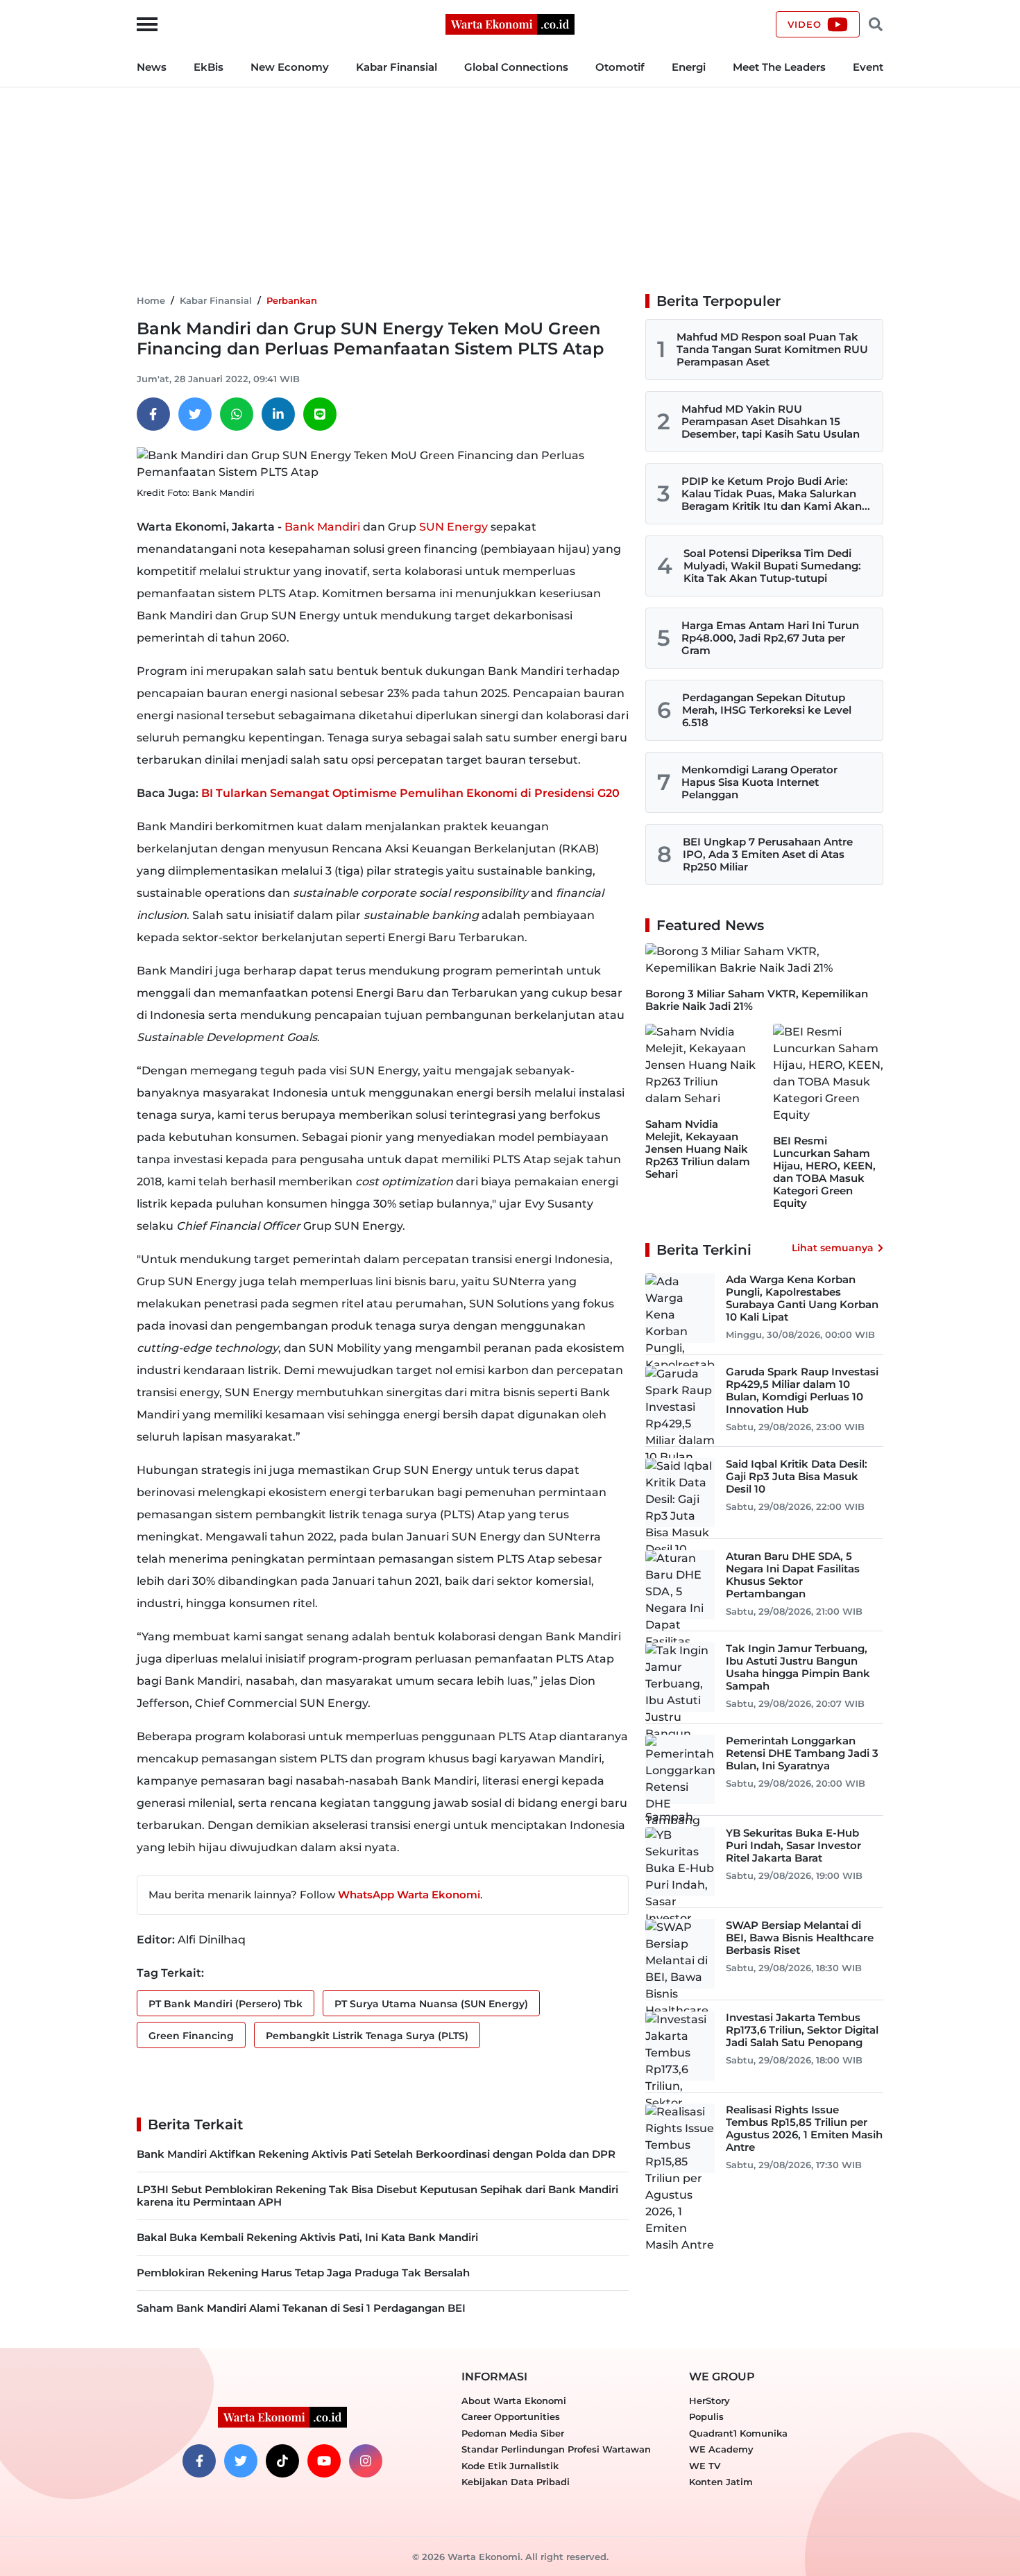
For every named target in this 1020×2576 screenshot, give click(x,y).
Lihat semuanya (833, 1248)
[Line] (320, 414)
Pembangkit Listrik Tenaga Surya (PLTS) (367, 2036)
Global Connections (516, 67)
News (152, 67)
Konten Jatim (721, 2482)
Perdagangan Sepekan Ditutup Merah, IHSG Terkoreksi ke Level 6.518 (767, 710)
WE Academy (721, 2449)
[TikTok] (282, 2461)
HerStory (709, 2401)
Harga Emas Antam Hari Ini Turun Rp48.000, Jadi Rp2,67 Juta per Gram (770, 638)
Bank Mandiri (322, 527)
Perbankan (292, 300)
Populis (706, 2416)
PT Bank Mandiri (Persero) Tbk (226, 2004)
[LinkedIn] (278, 414)
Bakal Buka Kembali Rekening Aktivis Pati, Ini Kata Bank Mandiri (307, 2237)
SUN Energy (453, 527)
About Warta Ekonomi (514, 2401)
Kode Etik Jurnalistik (510, 2466)
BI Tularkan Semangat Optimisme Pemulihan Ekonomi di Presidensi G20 (410, 793)
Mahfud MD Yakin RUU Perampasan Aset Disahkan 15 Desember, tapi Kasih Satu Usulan (771, 421)
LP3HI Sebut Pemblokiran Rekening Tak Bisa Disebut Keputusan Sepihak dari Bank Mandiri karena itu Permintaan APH (377, 2196)
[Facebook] (153, 414)
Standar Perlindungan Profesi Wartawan (556, 2449)
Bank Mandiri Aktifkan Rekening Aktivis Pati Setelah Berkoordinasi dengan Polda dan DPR (376, 2154)
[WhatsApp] (237, 414)
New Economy (290, 67)
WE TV (705, 2466)
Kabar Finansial (397, 67)
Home (151, 300)
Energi (689, 67)
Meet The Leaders (779, 67)
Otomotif (620, 67)
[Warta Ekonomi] (510, 23)
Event (868, 67)
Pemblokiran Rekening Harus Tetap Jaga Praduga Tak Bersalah (303, 2273)
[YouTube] (324, 2461)
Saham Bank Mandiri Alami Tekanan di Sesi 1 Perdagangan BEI (301, 2308)
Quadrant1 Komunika (738, 2433)
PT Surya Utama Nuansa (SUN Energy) (431, 2004)
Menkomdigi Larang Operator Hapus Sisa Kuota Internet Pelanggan (759, 782)
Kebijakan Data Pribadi (516, 2482)
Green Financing (191, 2036)
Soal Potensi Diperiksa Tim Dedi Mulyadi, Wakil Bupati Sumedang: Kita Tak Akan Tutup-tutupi (772, 566)
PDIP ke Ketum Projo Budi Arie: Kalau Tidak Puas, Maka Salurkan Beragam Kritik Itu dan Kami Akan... (776, 493)
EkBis (209, 67)
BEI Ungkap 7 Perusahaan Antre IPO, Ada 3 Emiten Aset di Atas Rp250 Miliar (768, 854)
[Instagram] (366, 2461)
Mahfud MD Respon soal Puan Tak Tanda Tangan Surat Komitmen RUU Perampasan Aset (772, 349)
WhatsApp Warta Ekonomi (409, 1895)
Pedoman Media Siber (513, 2433)
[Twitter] (195, 414)
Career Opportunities (511, 2416)
